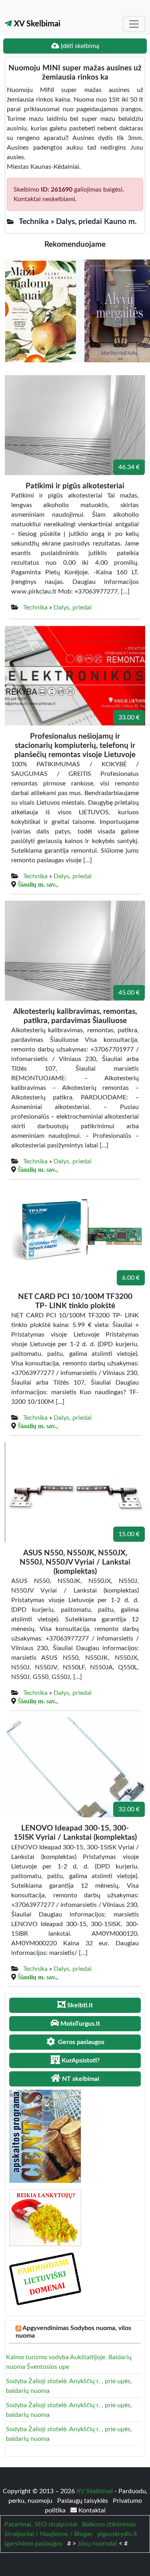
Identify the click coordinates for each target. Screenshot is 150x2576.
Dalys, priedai (73, 608)
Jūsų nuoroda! (97, 2544)
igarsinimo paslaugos (33, 2544)
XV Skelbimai (36, 24)
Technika (35, 608)
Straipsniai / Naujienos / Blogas (48, 2534)
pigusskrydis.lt (117, 2534)
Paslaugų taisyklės (83, 2501)
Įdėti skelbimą (79, 46)
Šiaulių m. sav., (38, 884)
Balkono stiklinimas (109, 2524)
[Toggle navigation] (134, 24)
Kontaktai (91, 2510)
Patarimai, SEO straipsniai (41, 2524)
